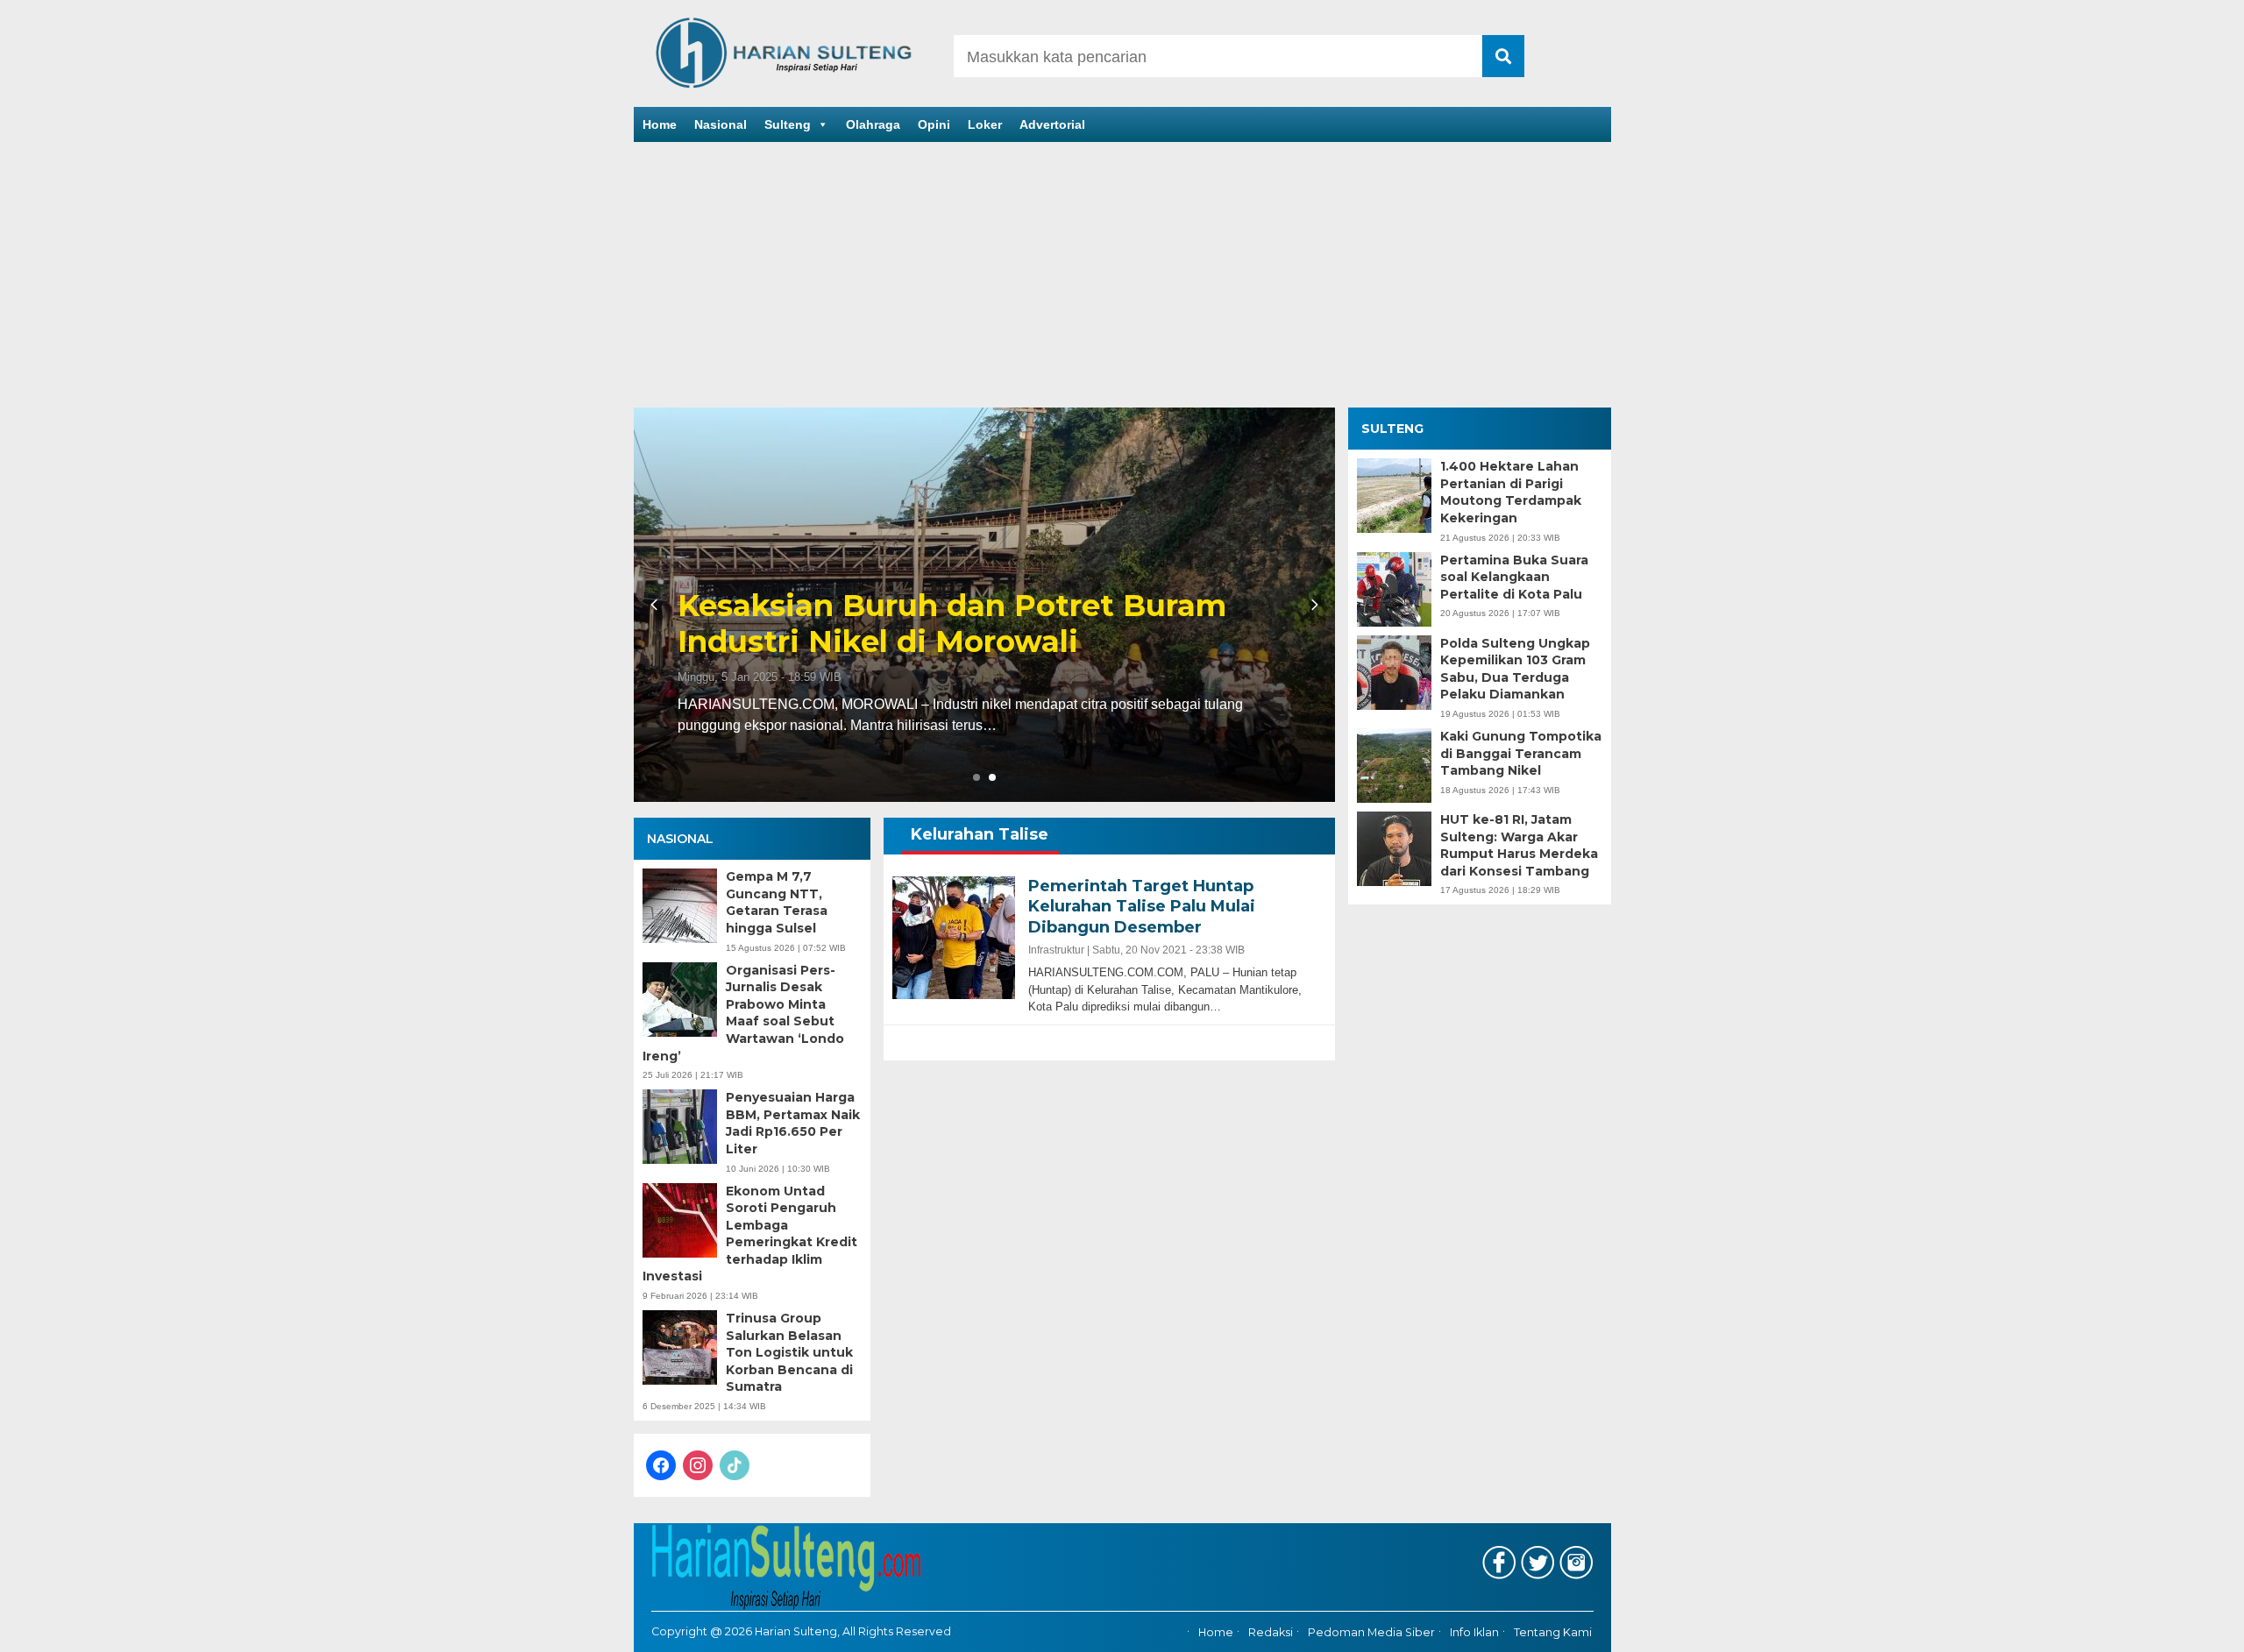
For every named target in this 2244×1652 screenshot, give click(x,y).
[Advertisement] (1122, 276)
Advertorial (1052, 124)
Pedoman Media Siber (1371, 1632)
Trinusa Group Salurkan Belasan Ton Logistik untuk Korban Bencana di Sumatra (789, 1352)
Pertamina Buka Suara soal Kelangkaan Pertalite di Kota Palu (1514, 577)
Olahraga (873, 124)
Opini (934, 124)
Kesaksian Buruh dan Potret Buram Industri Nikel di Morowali (952, 624)
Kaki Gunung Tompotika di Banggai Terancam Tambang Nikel (1521, 753)
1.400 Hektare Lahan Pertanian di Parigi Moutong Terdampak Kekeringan (1511, 492)
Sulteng (788, 124)
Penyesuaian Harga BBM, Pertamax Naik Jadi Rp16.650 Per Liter (793, 1123)
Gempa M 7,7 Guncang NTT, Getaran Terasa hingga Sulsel (777, 902)
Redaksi (1271, 1632)
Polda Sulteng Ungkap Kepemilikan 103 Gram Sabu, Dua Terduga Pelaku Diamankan (1515, 669)
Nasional (721, 124)
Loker (985, 124)
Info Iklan (1474, 1632)
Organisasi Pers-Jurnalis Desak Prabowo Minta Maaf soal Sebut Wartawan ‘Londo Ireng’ (743, 1013)
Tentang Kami (1553, 1632)
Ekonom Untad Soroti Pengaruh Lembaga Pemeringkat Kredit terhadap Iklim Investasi (750, 1234)
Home (660, 124)
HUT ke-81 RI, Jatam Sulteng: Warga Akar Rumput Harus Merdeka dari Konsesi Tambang (1519, 845)
